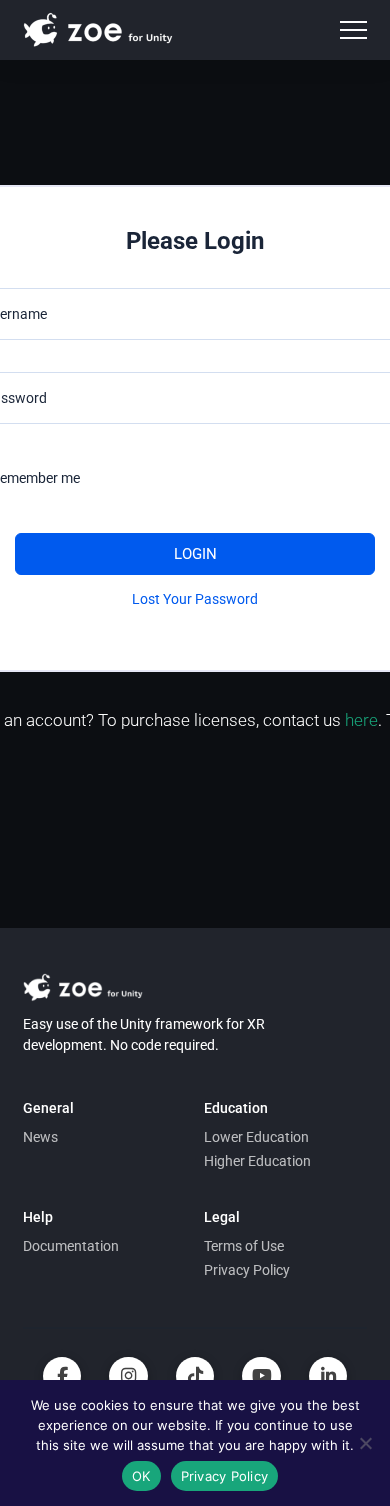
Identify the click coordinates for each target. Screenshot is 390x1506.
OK (141, 1476)
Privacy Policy (225, 1476)
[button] (353, 30)
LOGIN (195, 554)
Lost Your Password (195, 599)
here (361, 720)
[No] (365, 1443)
